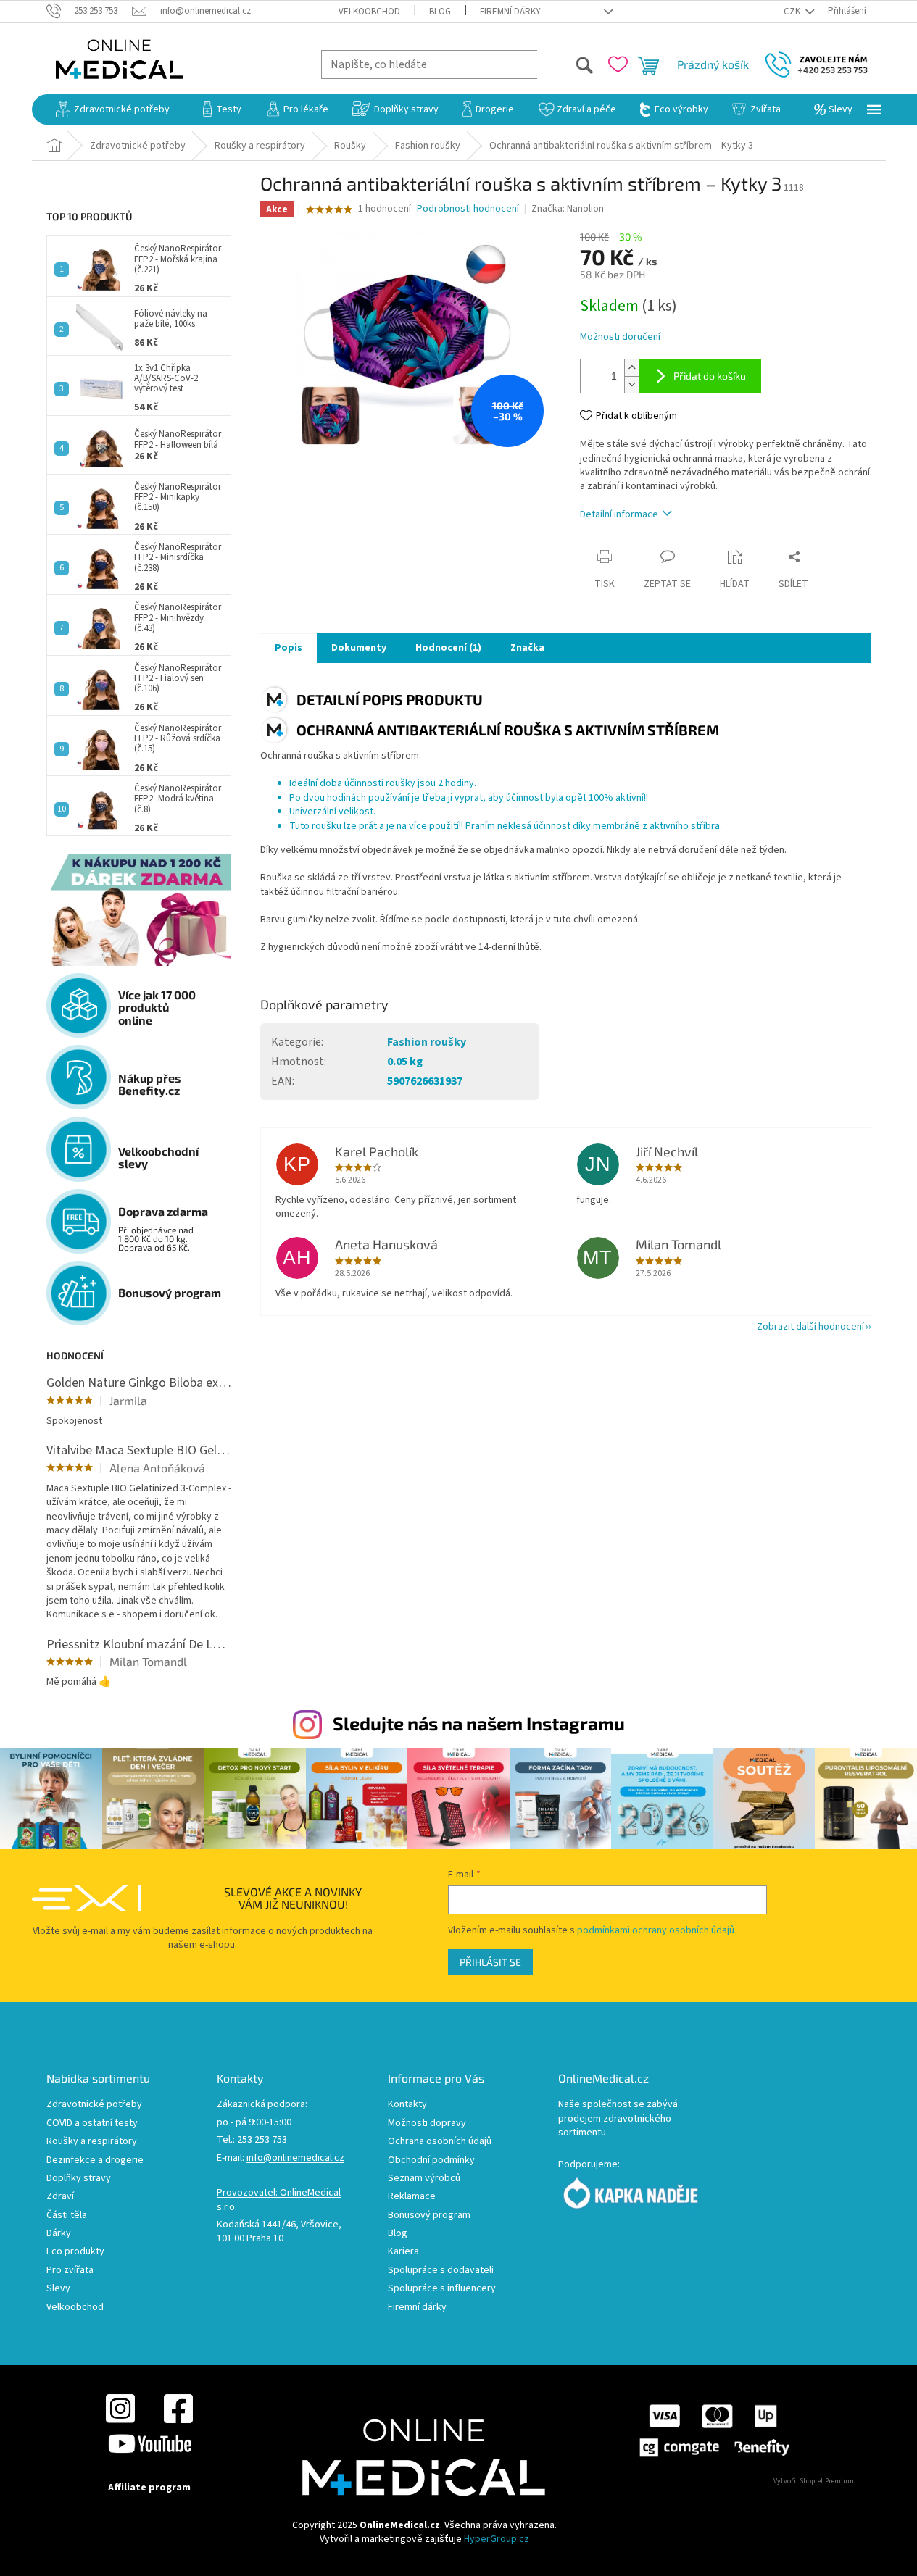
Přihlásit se (490, 1962)
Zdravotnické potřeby (94, 2105)
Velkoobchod (369, 12)
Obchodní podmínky (431, 2160)
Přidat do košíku (710, 376)
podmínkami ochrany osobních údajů (656, 1930)
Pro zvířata (70, 2271)
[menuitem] (113, 109)
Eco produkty (75, 2252)
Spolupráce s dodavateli (441, 2271)
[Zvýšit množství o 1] (631, 368)
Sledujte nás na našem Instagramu (479, 1723)
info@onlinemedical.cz (295, 2158)
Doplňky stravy (79, 2179)
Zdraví (60, 2197)
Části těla (67, 2216)
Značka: (568, 209)
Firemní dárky (510, 12)
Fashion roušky (427, 1042)
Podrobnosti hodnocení (468, 209)
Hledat (566, 64)
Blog (440, 12)
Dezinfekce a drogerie (95, 2160)
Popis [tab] (289, 648)
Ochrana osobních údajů (440, 2142)
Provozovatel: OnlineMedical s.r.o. (279, 2200)
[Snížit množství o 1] (631, 384)
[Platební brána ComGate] (714, 2430)
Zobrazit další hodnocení (810, 1327)
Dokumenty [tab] (359, 648)
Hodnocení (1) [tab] (448, 648)
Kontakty (407, 2105)
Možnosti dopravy (427, 2123)
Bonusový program (429, 2216)
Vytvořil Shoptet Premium (814, 2481)
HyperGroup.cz (497, 2539)
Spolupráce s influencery (442, 2289)
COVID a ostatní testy (92, 2123)
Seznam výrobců (424, 2179)
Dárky (59, 2234)
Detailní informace (619, 514)
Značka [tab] (527, 648)
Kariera (403, 2252)
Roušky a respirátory (92, 2142)
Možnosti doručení (620, 337)
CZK (793, 12)
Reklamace (412, 2197)
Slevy (58, 2289)
